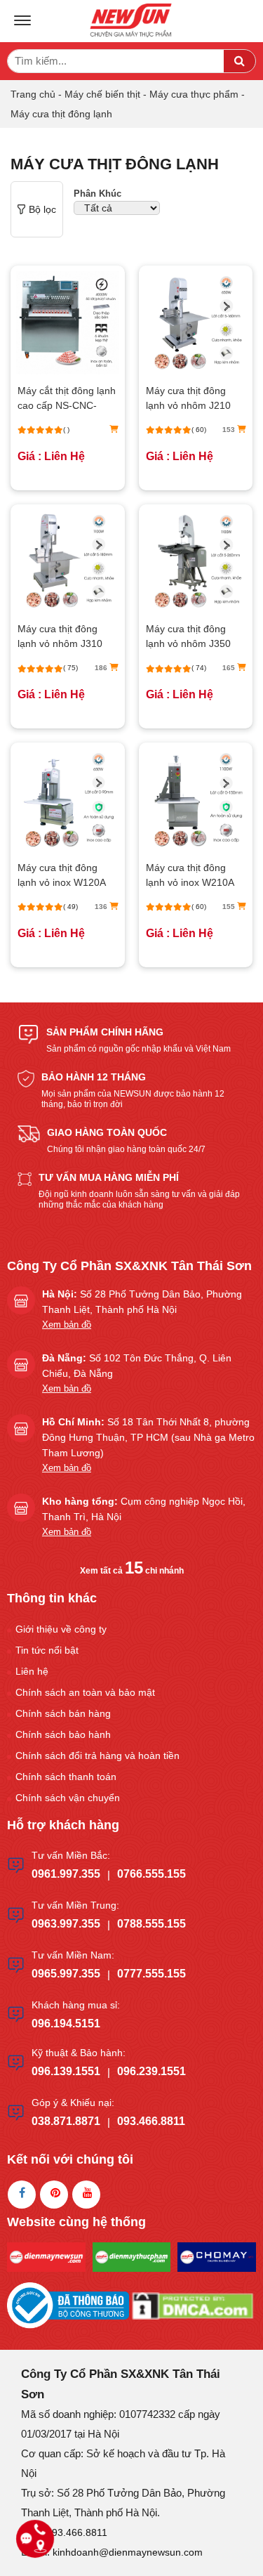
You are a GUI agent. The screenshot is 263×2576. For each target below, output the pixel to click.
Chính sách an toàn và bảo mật (85, 1692)
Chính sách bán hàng (63, 1713)
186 (102, 668)
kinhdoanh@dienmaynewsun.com (128, 2552)
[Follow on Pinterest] (54, 2195)
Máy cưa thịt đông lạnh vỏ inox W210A (190, 875)
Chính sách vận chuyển (68, 1798)
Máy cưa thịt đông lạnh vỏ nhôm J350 (188, 636)
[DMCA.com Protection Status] (193, 2304)
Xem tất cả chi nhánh (132, 1571)
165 (230, 668)
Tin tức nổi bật (47, 1650)
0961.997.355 (66, 1874)
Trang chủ (33, 94)
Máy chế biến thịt (102, 94)
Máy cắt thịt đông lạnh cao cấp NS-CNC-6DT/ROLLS (67, 399)
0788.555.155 (151, 1924)
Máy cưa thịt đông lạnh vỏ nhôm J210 (188, 398)
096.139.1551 (66, 2071)
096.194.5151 (66, 2023)
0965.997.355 (66, 1974)
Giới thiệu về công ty (61, 1629)
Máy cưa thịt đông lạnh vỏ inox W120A (62, 875)
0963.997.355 (66, 1924)
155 (230, 907)
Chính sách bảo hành (63, 1734)
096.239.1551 (151, 2071)
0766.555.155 (151, 1874)
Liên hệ (32, 1671)
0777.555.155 (151, 1974)
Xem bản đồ (67, 1325)
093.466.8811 (151, 2121)
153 (230, 430)
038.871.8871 (66, 2121)
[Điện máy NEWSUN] (132, 21)
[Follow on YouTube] (86, 2195)
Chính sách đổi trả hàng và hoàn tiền (97, 1756)
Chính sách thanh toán (66, 1777)
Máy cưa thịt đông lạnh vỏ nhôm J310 (60, 636)
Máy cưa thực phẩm (194, 94)
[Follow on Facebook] (22, 2195)
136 (102, 907)
